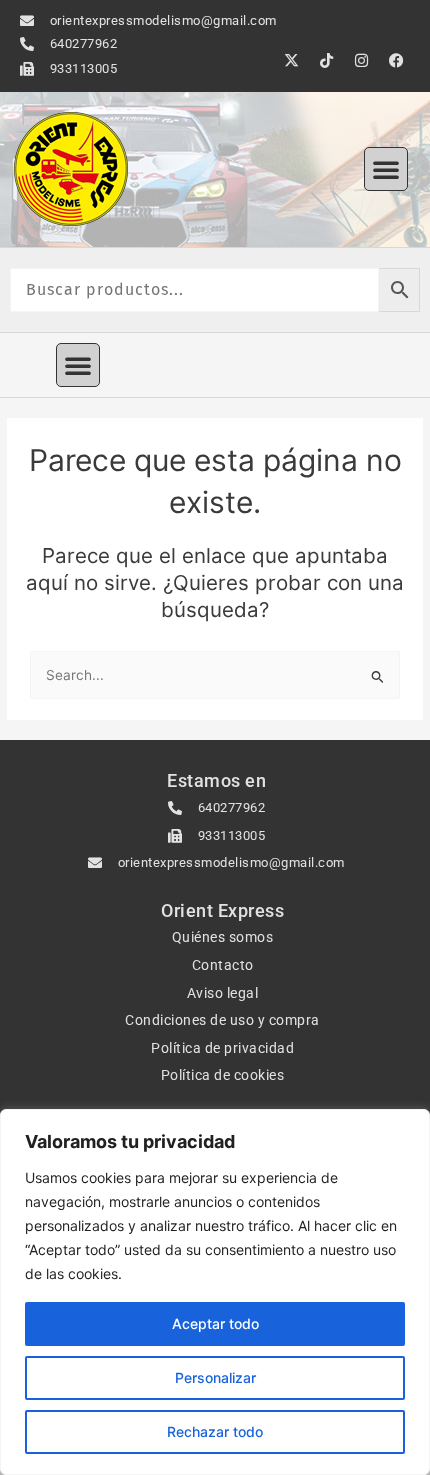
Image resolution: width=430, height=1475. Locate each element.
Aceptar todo (215, 1323)
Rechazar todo (215, 1431)
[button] (386, 169)
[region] (215, 1292)
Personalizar (215, 1377)
